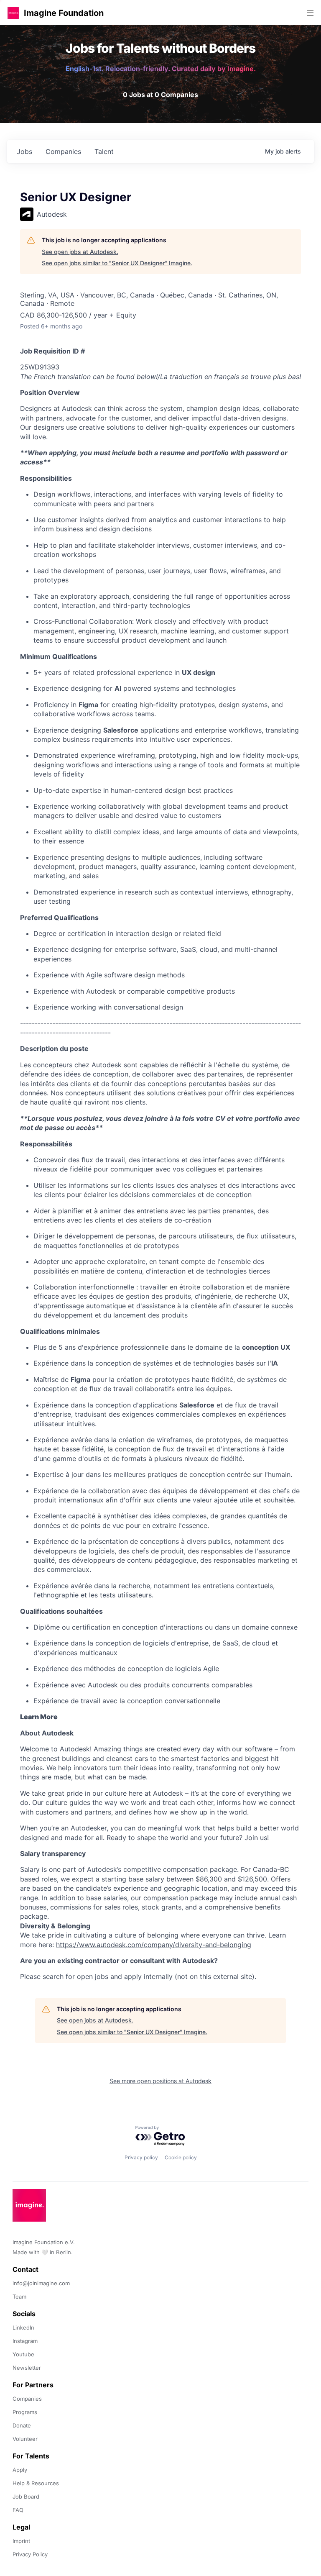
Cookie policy (181, 2157)
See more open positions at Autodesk (160, 2081)
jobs (24, 151)
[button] (13, 13)
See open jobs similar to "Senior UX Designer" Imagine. (117, 263)
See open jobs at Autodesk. (80, 252)
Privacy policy (141, 2157)
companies (63, 151)
